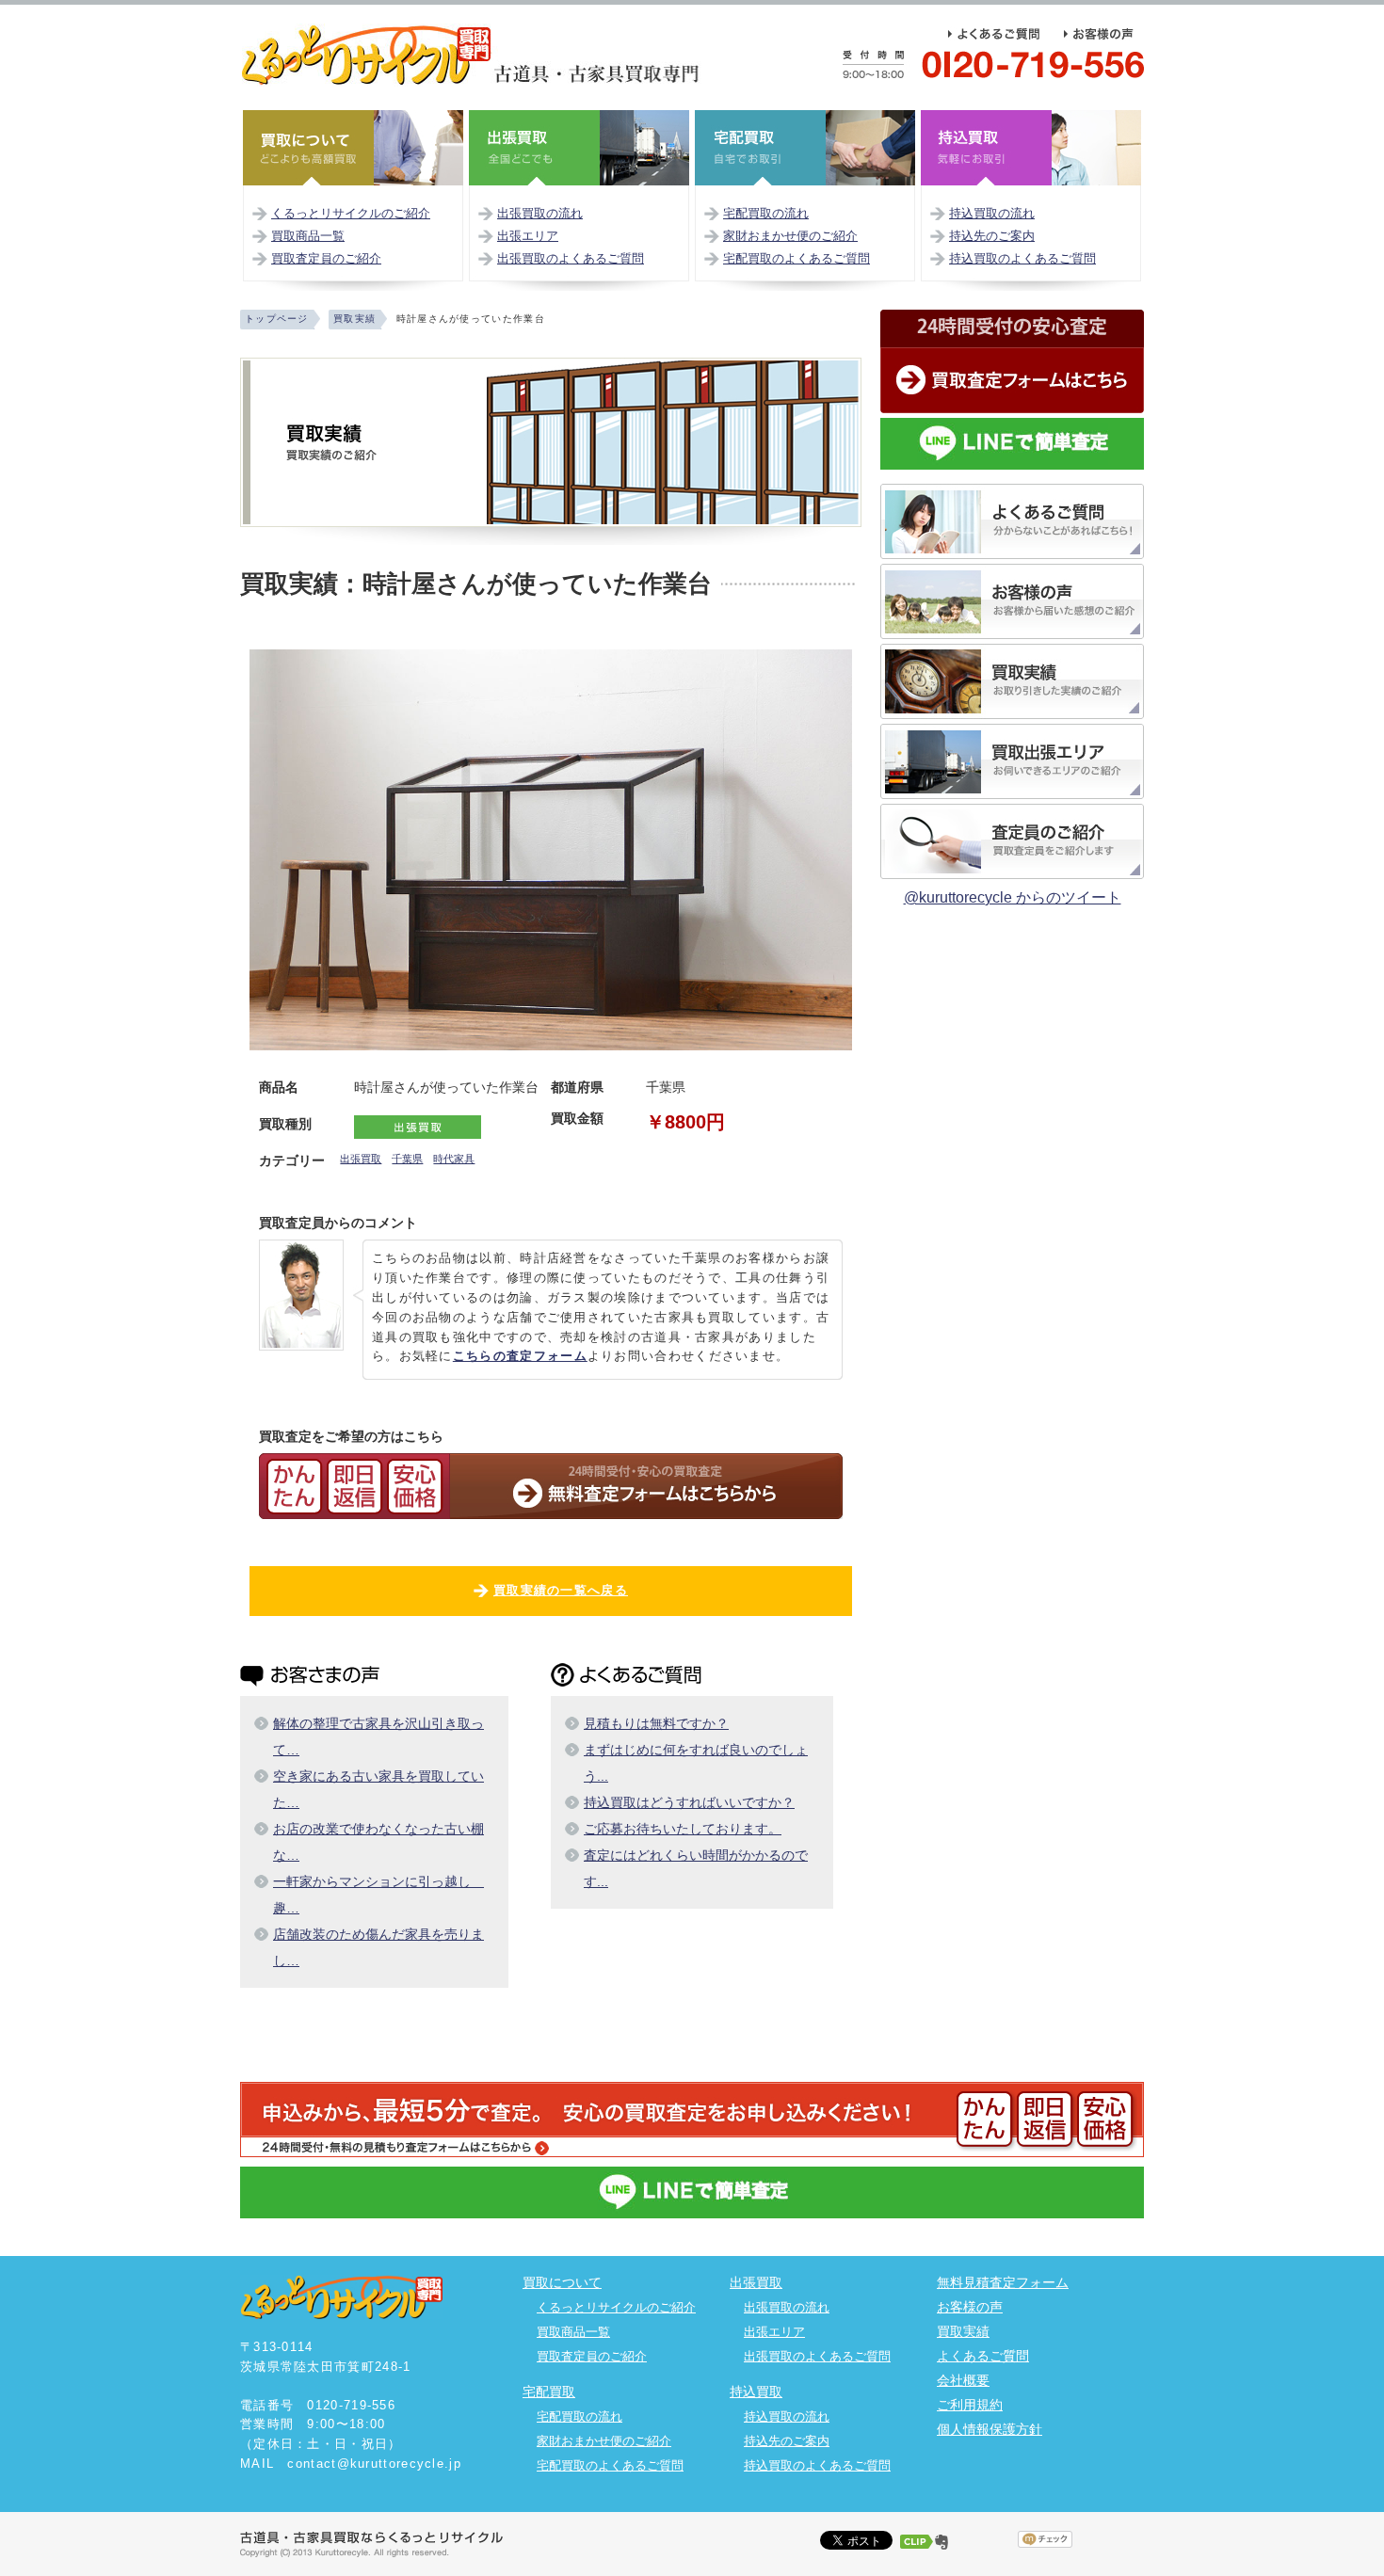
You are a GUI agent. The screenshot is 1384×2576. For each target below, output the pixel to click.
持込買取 (756, 2392)
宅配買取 (549, 2392)
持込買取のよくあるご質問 (1022, 258)
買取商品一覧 (308, 236)
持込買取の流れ (992, 213)
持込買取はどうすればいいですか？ (689, 1802)
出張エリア (528, 236)
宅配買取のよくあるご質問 (797, 258)
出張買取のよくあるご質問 (571, 258)
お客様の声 (970, 2307)
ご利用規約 (970, 2405)
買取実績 (963, 2331)
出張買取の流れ (540, 213)
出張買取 (361, 1159)
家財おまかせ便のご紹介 (790, 236)
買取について (562, 2282)
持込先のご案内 (992, 236)
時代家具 (454, 1159)
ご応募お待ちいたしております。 (683, 1829)
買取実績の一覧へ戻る (561, 1590)
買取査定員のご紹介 (326, 258)
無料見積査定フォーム (1003, 2282)
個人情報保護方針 (990, 2429)
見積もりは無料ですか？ (656, 1723)
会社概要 (963, 2380)
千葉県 (407, 1159)
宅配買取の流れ (766, 213)
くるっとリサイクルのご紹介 (351, 213)
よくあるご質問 (983, 2356)
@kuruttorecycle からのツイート (1013, 897)
